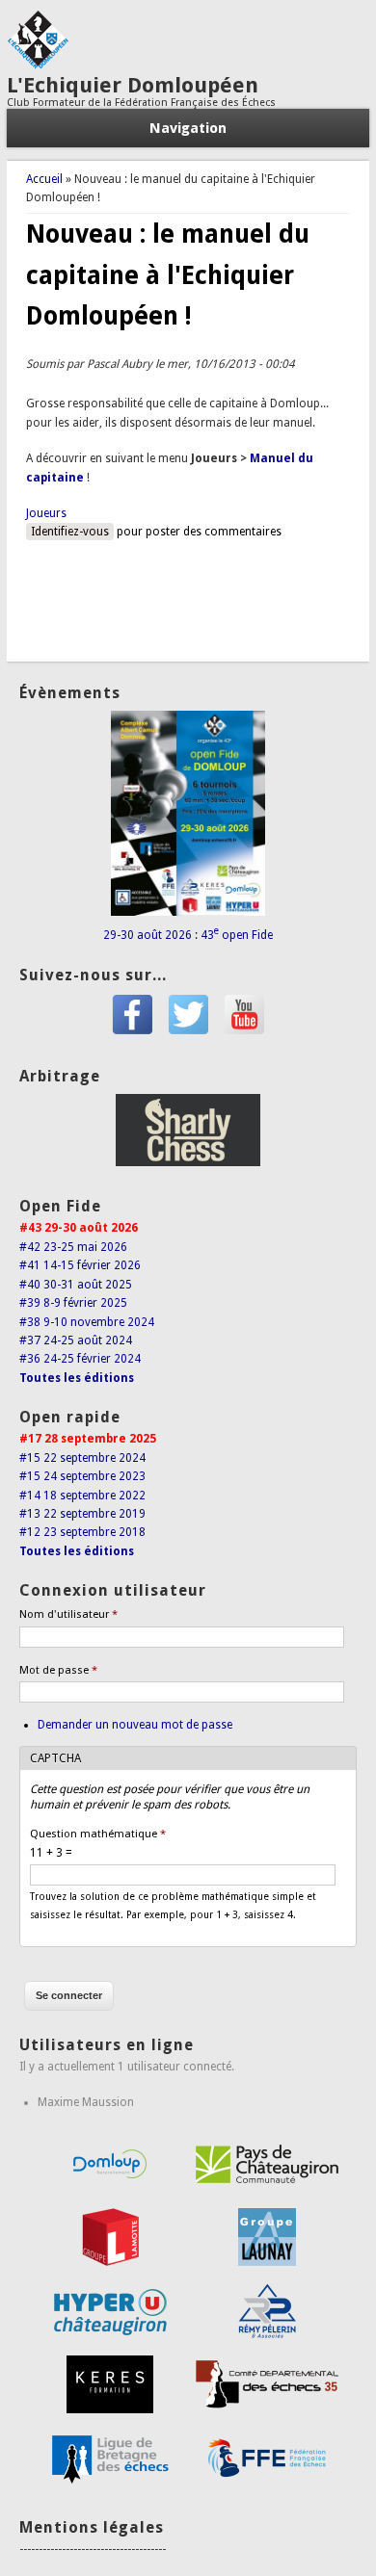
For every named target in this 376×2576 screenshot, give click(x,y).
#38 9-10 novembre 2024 (87, 1322)
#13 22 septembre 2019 (82, 1514)
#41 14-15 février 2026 (80, 1265)
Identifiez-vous (70, 532)
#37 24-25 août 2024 (76, 1340)
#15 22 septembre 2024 (82, 1458)
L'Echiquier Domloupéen (133, 85)
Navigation (188, 128)
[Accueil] (38, 65)
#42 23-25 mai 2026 (73, 1247)
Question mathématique (98, 1834)
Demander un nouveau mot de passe (135, 1725)
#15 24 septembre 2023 (82, 1476)
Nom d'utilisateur (68, 1614)
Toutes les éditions (77, 1378)
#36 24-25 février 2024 (80, 1359)
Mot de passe (58, 1670)
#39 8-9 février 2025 (73, 1303)
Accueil (44, 179)
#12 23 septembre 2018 (82, 1532)
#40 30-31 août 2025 (76, 1285)
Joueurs (46, 513)
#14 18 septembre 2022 (82, 1496)
